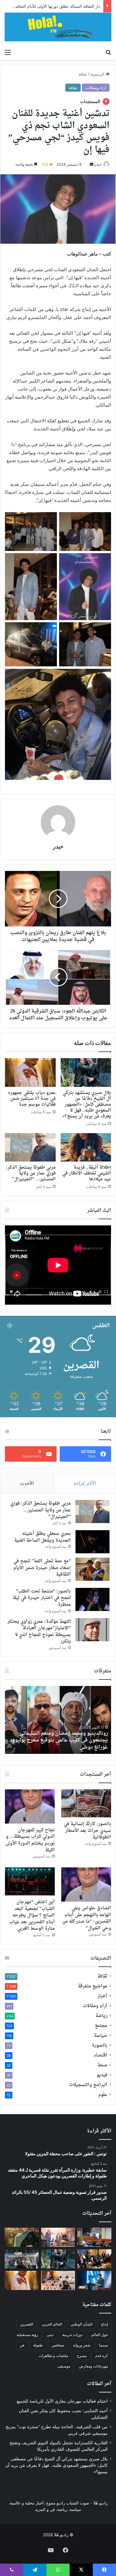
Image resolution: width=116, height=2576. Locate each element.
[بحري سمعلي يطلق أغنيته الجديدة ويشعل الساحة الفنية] (92, 1542)
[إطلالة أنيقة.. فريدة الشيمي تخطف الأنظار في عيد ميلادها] (86, 1147)
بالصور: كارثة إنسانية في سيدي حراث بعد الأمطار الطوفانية (87, 1831)
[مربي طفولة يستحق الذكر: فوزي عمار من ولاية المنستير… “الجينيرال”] (30, 1147)
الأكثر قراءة (85, 1483)
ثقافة (83, 74)
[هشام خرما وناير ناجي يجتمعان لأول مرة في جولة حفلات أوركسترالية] (94, 2280)
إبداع (105, 2324)
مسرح (82, 2356)
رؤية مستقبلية (27, 2335)
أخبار (102, 1996)
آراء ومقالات (96, 88)
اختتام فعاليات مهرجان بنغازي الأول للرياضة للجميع (62, 2401)
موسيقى (64, 2366)
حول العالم (100, 2335)
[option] (58, 1720)
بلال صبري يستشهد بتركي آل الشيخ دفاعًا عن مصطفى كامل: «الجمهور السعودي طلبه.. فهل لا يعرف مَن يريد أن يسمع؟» (87, 1105)
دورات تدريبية (72, 2335)
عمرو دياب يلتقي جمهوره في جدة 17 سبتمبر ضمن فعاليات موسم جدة (32, 1099)
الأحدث (27, 1483)
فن (22, 2345)
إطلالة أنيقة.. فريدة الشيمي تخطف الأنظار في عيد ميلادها (87, 1173)
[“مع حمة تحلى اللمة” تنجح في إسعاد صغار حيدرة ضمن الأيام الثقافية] (92, 1569)
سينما (103, 2345)
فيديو (102, 2075)
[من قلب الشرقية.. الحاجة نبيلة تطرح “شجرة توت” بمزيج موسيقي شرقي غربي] (22, 2237)
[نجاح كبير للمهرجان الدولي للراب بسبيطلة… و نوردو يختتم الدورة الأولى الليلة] (30, 1806)
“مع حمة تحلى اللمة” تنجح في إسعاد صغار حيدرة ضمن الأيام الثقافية (42, 1568)
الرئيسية (98, 74)
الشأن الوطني (82, 2324)
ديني (50, 2335)
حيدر (98, 164)
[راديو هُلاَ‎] (58, 27)
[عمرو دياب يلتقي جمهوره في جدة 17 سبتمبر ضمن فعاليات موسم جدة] (30, 1072)
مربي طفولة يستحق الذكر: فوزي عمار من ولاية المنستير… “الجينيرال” (31, 1173)
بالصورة (100, 2046)
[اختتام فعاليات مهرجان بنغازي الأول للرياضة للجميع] (94, 2237)
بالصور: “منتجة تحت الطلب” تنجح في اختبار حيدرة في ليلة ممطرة (42, 1598)
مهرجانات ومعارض (93, 2366)
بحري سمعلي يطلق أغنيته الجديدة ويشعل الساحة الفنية (43, 1537)
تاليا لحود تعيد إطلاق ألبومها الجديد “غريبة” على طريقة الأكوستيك (61, 1744)
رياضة (101, 2016)
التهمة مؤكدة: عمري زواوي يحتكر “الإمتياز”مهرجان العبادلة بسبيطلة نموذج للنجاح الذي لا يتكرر (39, 1632)
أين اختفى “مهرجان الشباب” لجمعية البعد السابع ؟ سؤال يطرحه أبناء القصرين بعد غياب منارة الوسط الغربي (32, 1915)
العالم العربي (52, 2324)
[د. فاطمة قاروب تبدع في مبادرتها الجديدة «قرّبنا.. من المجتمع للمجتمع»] (58, 2280)
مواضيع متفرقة (93, 1986)
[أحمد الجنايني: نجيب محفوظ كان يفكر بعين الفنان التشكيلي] (58, 2237)
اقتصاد (101, 2056)
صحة (102, 2065)
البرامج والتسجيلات (88, 2085)
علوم (103, 2095)
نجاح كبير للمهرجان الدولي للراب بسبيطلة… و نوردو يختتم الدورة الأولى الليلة (30, 1840)
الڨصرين (27, 2324)
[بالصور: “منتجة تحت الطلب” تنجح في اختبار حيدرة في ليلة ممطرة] (92, 1599)
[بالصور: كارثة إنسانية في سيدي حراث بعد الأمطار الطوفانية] (86, 1803)
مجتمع (101, 2026)
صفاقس (58, 2345)
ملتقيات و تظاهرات (53, 2356)
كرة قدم (102, 2356)
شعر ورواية (82, 2345)
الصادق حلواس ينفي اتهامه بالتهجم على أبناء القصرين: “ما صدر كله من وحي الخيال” (87, 1918)
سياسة (101, 2036)
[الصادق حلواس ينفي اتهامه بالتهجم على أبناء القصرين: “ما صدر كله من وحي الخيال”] (86, 1884)
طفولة (38, 2345)
